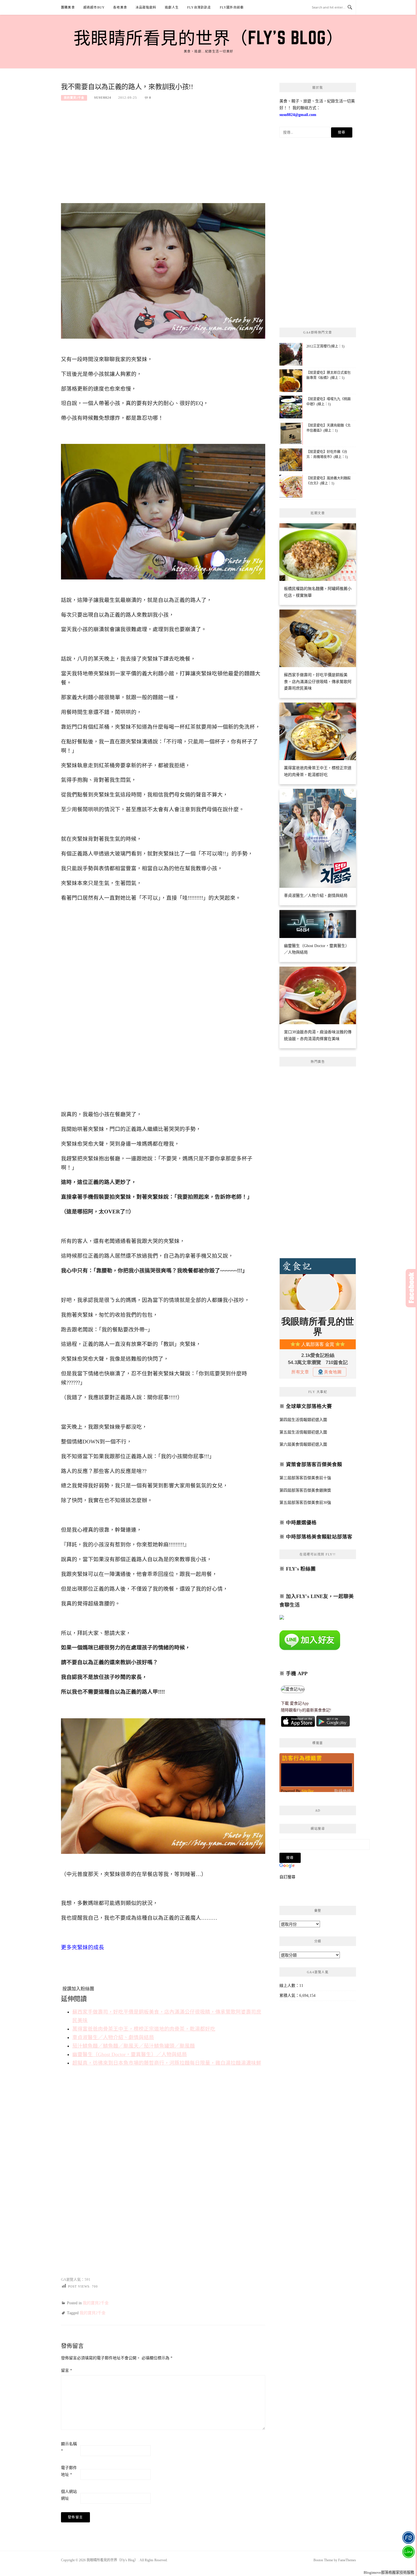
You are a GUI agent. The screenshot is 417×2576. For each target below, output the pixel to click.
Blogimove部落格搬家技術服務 (389, 2572)
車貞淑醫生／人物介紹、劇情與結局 (113, 2037)
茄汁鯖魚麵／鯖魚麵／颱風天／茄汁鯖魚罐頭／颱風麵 (134, 2046)
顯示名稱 (69, 2447)
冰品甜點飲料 (146, 7)
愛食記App (299, 1703)
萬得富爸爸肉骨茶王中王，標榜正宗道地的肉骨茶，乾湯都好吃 (144, 2029)
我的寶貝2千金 (74, 98)
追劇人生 (172, 7)
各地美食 (120, 7)
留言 (67, 2371)
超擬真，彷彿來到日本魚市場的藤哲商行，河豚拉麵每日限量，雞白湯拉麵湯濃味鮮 (167, 2063)
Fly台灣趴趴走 (199, 7)
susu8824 (103, 98)
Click (411, 1288)
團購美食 (68, 7)
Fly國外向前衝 (232, 7)
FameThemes (347, 2560)
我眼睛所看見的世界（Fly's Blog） (209, 37)
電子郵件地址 (69, 2471)
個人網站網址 (69, 2495)
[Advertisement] (163, 148)
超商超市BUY (94, 7)
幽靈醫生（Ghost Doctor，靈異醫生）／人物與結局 (130, 2054)
